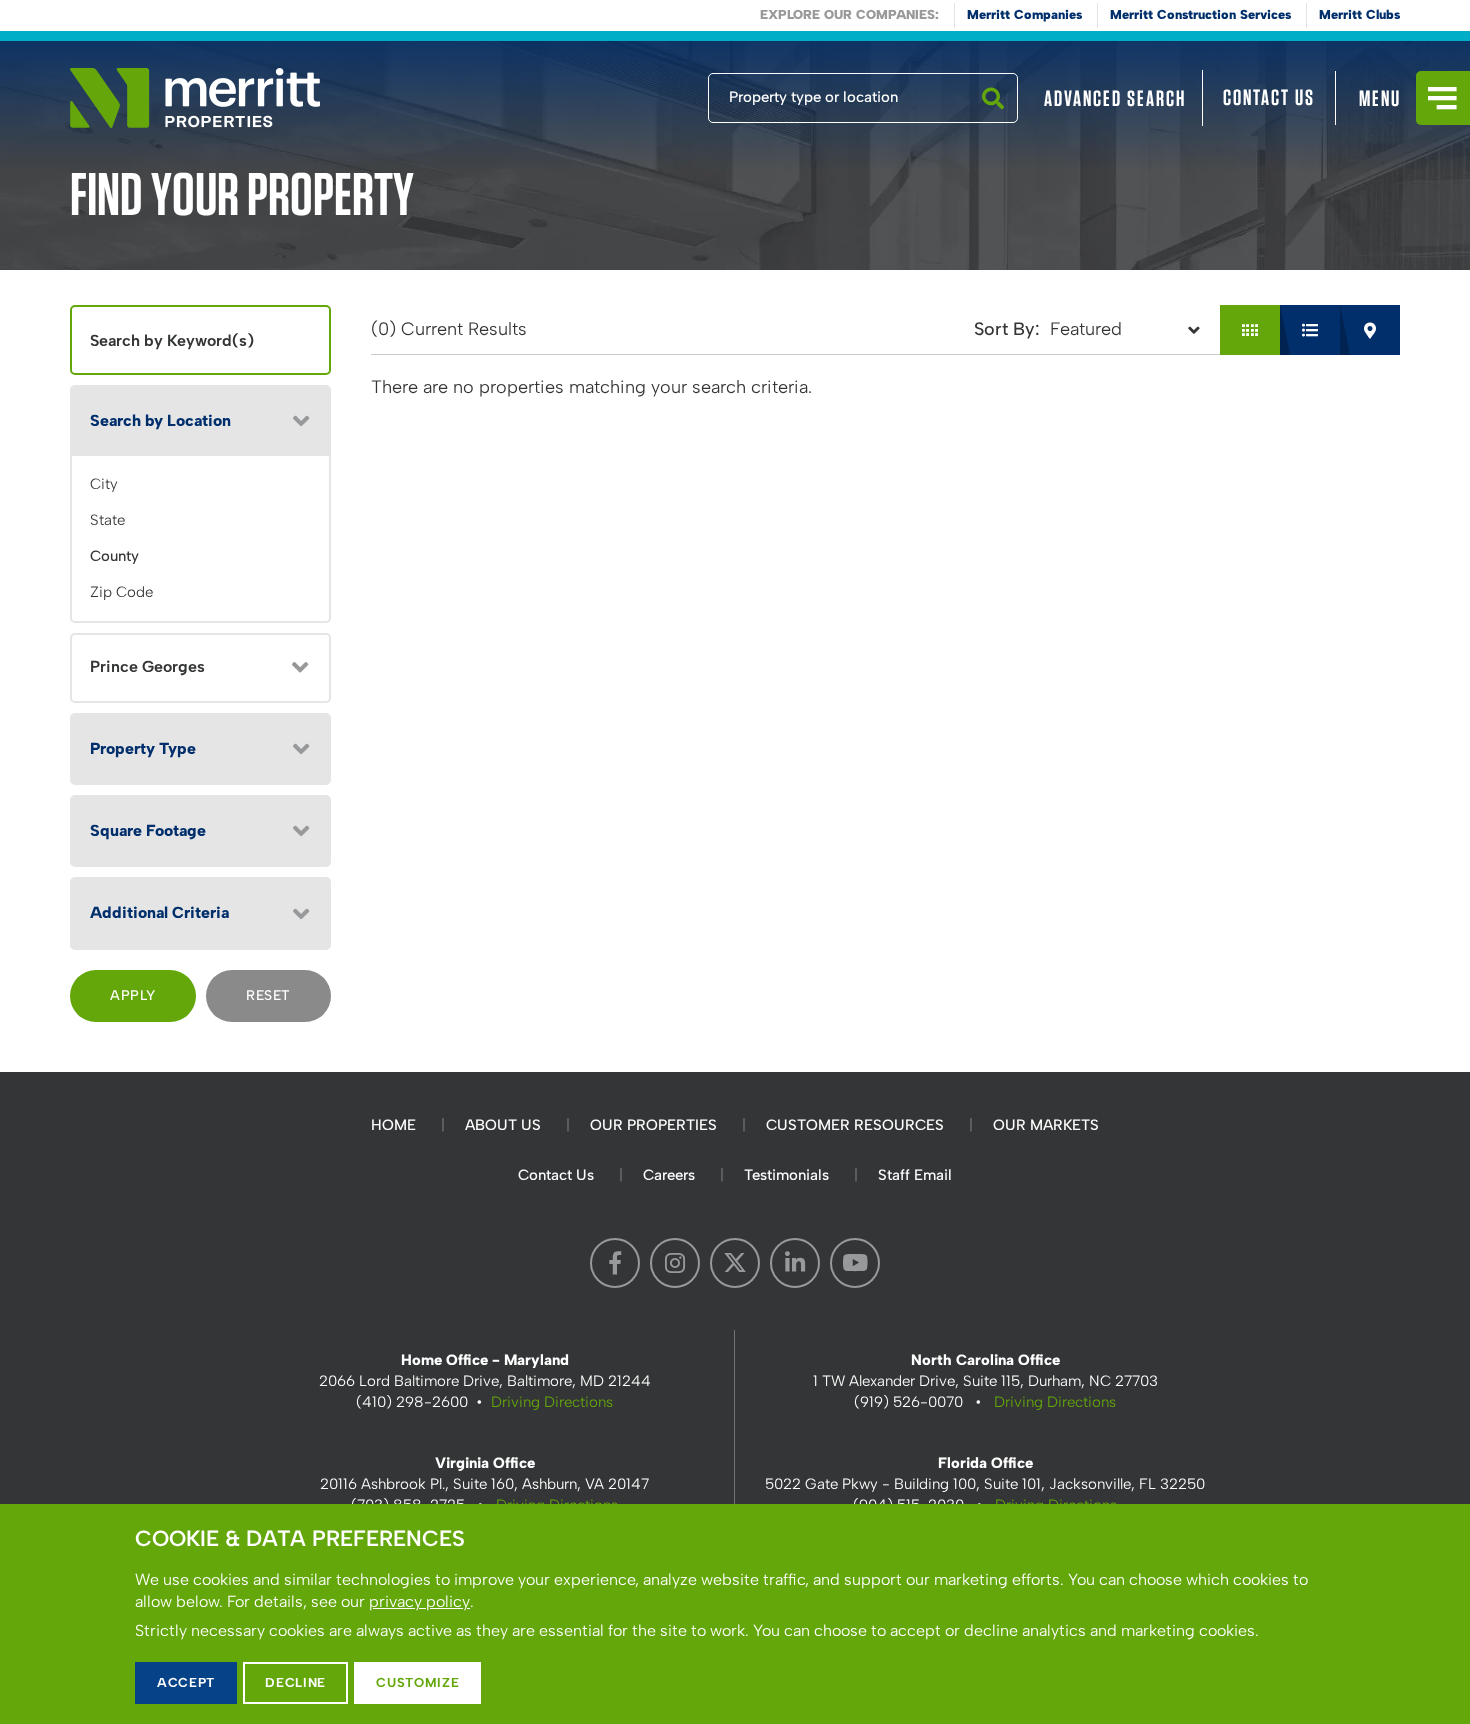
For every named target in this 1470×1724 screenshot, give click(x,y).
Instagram (675, 1263)
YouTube (855, 1263)
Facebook (615, 1263)
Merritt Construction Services (1200, 14)
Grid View (1250, 330)
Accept (186, 1682)
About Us (503, 1125)
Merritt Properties (195, 98)
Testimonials (786, 1175)
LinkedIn (795, 1263)
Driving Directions (552, 1402)
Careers (669, 1175)
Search (993, 122)
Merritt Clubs (1359, 14)
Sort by (1004, 329)
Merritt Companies (1024, 14)
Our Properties (653, 1125)
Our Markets (1046, 1125)
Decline (295, 1682)
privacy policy (419, 1601)
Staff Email (915, 1175)
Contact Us (1269, 97)
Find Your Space (642, 93)
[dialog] (735, 1614)
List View (1310, 330)
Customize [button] (417, 1682)
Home (393, 1125)
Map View (1370, 330)
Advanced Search (1115, 98)
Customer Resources (855, 1125)
